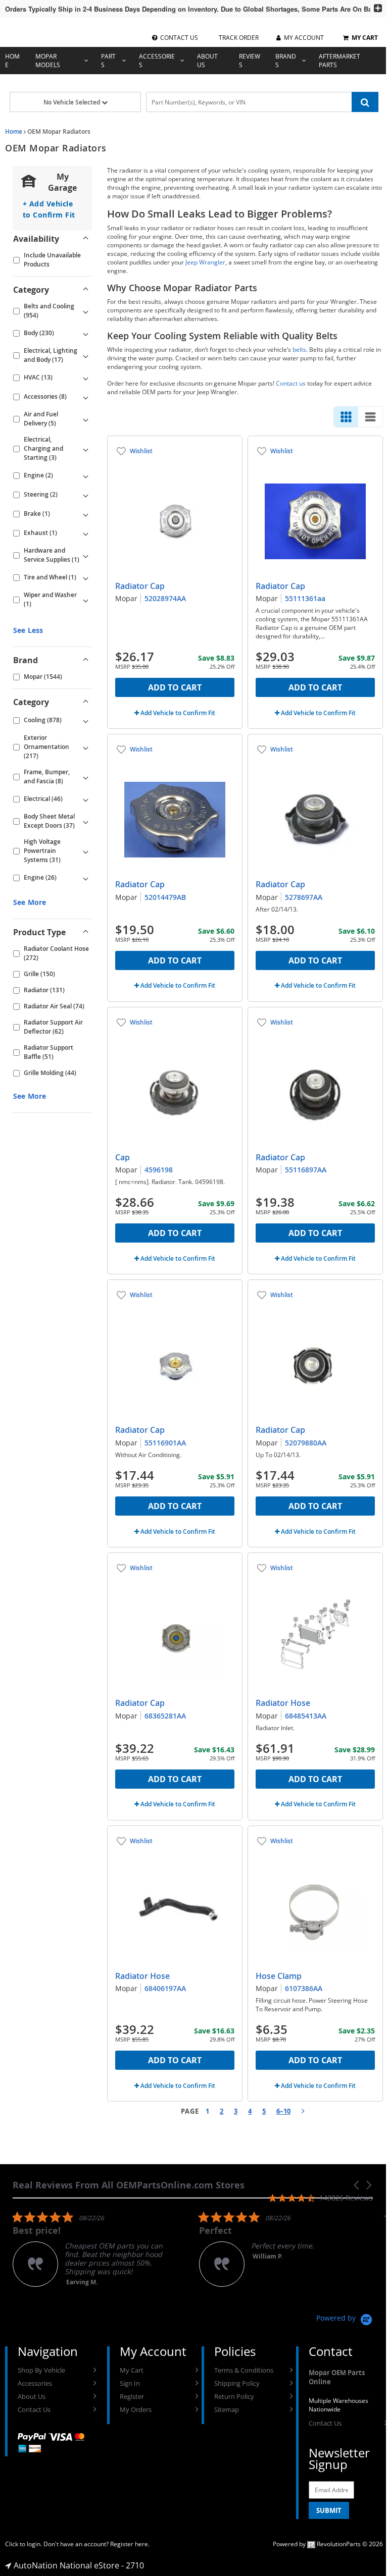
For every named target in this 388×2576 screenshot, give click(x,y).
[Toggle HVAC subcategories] (85, 378)
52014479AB (165, 897)
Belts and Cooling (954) (49, 311)
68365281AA (165, 1716)
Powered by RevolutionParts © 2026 (328, 2544)
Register (132, 2396)
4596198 (159, 1170)
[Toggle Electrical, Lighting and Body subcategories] (85, 355)
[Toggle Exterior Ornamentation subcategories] (85, 747)
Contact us (291, 383)
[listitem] (88, 2249)
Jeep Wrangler (205, 262)
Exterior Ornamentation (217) (46, 747)
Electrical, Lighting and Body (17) (51, 355)
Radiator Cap (140, 586)
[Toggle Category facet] (85, 290)
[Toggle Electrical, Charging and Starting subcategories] (85, 449)
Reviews (250, 61)
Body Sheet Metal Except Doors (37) (49, 821)
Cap (123, 1157)
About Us (207, 61)
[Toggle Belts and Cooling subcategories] (85, 311)
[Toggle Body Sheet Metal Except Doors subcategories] (85, 821)
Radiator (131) (44, 990)
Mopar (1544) (43, 677)
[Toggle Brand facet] (85, 660)
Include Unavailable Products (52, 260)
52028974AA (165, 598)
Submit (329, 2510)
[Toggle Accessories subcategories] (85, 397)
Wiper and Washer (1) (50, 599)
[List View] (370, 417)
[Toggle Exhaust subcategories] (85, 533)
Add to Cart (175, 687)
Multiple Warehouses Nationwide (338, 2405)
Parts (108, 61)
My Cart (132, 2370)
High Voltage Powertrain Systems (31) (42, 851)
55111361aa (305, 598)
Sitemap (227, 2409)
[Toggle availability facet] (85, 239)
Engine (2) (38, 475)
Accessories (157, 61)
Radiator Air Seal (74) (54, 1006)
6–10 (283, 2111)
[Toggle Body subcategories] (85, 333)
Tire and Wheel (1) (50, 577)
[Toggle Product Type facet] (85, 932)
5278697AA (304, 897)
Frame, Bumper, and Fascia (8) (47, 776)
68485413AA (306, 1716)
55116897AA (306, 1170)
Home (12, 61)
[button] (357, 2185)
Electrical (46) (43, 799)
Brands (286, 61)
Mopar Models (48, 61)
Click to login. (23, 2544)
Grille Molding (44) (50, 1073)
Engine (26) (40, 877)
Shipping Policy (237, 2383)
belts (299, 350)
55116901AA (165, 1443)
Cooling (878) (43, 720)
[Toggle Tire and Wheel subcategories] (85, 577)
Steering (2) (41, 494)
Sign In (130, 2383)
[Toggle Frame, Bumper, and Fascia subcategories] (85, 777)
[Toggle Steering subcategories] (85, 495)
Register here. (130, 2544)
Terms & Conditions (244, 2370)
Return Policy (234, 2396)
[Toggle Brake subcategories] (85, 514)
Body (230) (39, 333)
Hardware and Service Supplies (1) (52, 555)
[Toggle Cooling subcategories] (85, 720)
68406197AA (165, 1988)
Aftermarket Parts (339, 61)
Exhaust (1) (40, 533)
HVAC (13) (38, 377)
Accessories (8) (45, 396)
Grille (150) (39, 974)
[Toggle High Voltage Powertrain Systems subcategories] (85, 851)
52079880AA (306, 1443)
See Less (28, 630)
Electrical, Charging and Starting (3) (43, 448)
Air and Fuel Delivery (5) (41, 419)
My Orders (136, 2409)
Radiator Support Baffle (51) (48, 1052)
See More (30, 902)
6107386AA (304, 1988)
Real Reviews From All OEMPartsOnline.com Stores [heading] (129, 2185)
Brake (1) (37, 514)
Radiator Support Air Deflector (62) (53, 1027)
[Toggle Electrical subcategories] (85, 799)
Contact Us (34, 2409)
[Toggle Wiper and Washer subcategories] (85, 600)
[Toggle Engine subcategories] (85, 475)
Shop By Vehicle (41, 2370)
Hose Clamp (279, 1976)
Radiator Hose (283, 1703)
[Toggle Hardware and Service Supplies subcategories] (85, 555)
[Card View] (346, 417)
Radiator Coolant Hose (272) (56, 953)
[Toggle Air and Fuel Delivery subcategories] (85, 419)
